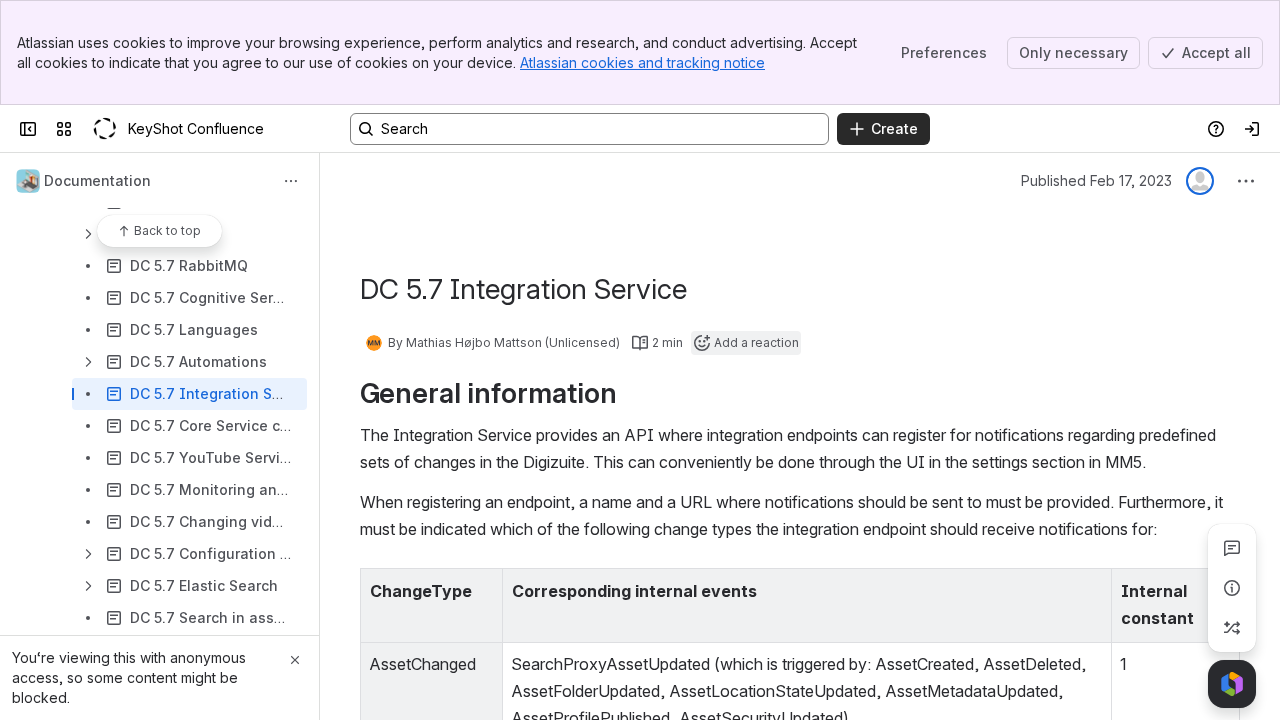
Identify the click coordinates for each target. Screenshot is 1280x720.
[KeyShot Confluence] (104, 129)
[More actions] (291, 181)
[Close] (295, 660)
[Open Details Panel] (1232, 588)
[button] (482, 589)
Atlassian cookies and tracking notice (642, 62)
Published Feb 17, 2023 (1096, 180)
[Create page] (1232, 628)
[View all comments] (1232, 548)
